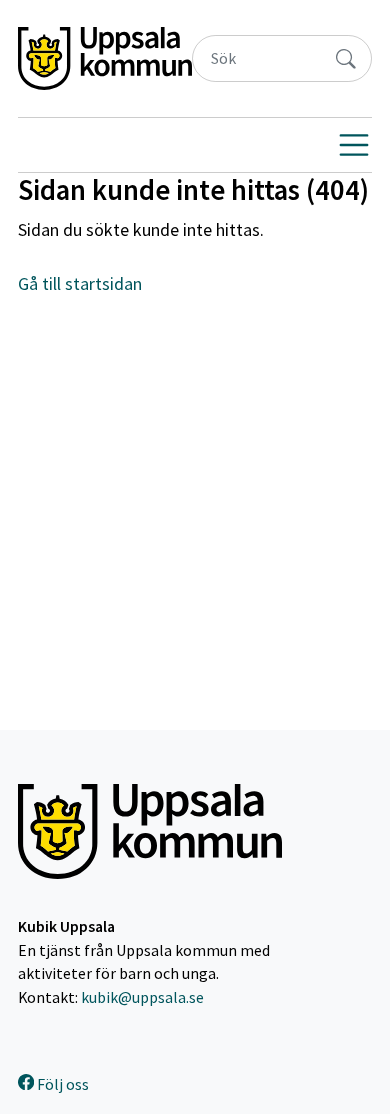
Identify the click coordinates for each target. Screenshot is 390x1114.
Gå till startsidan (80, 283)
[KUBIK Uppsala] (105, 58)
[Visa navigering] (354, 145)
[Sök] (345, 58)
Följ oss (61, 1084)
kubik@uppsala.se (142, 997)
